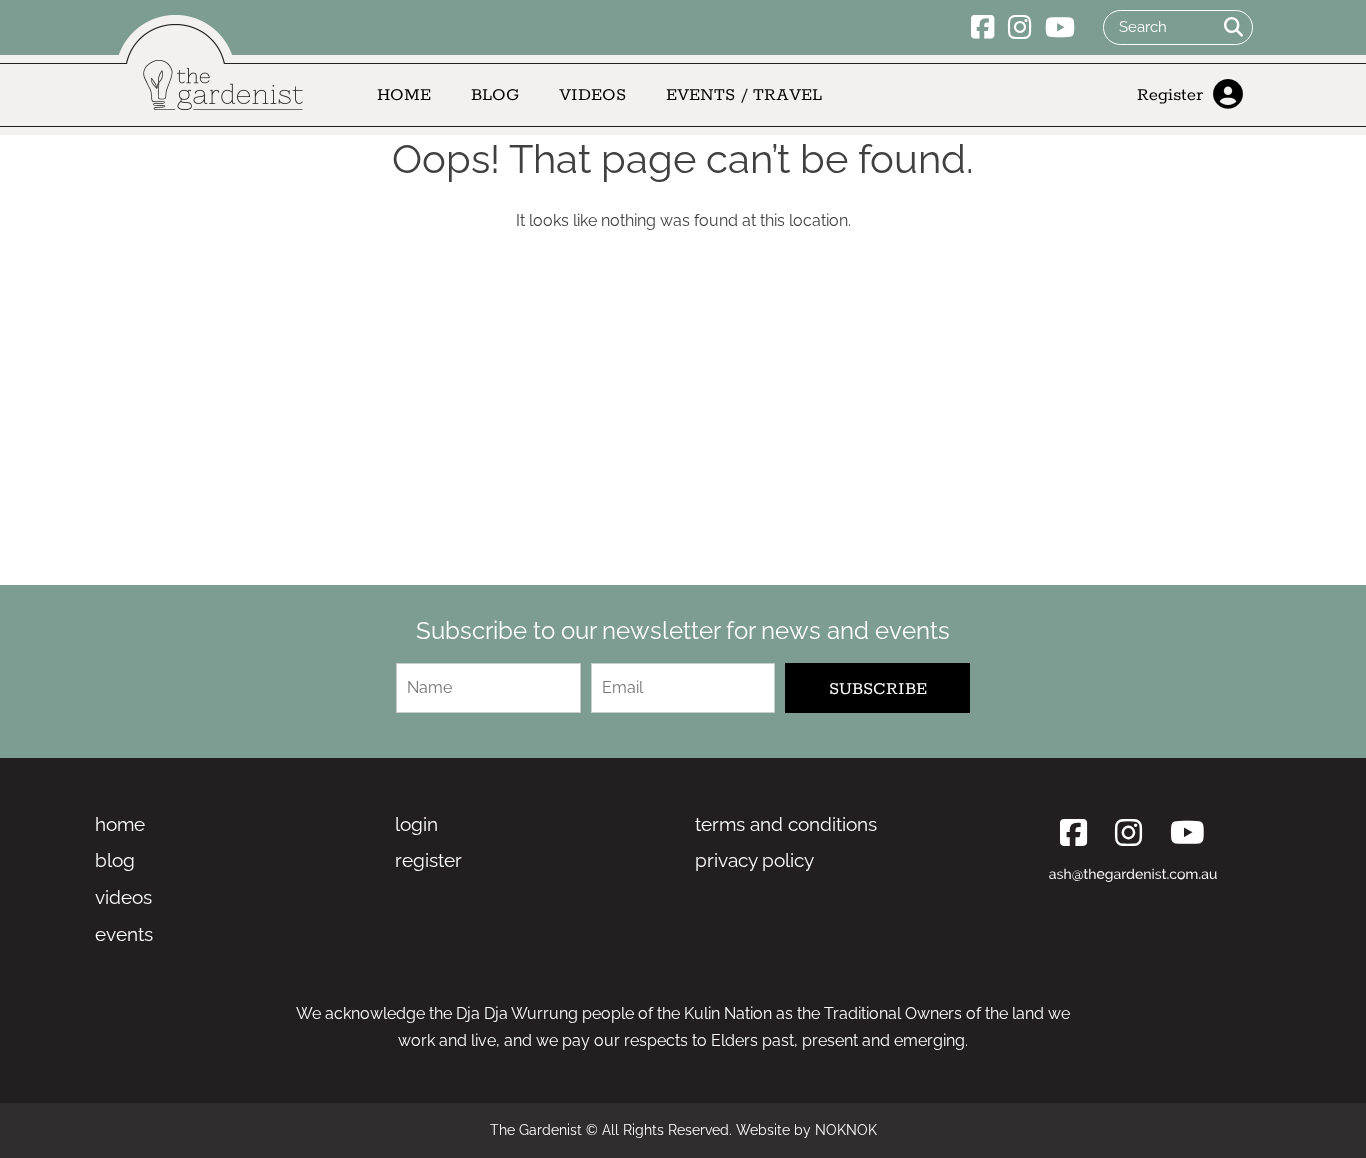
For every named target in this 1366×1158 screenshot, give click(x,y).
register (428, 860)
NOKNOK (846, 1130)
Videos (592, 95)
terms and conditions (786, 824)
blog (115, 860)
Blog (495, 95)
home (120, 824)
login (416, 824)
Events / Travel (744, 95)
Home (404, 95)
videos (123, 897)
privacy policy (754, 860)
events (124, 934)
